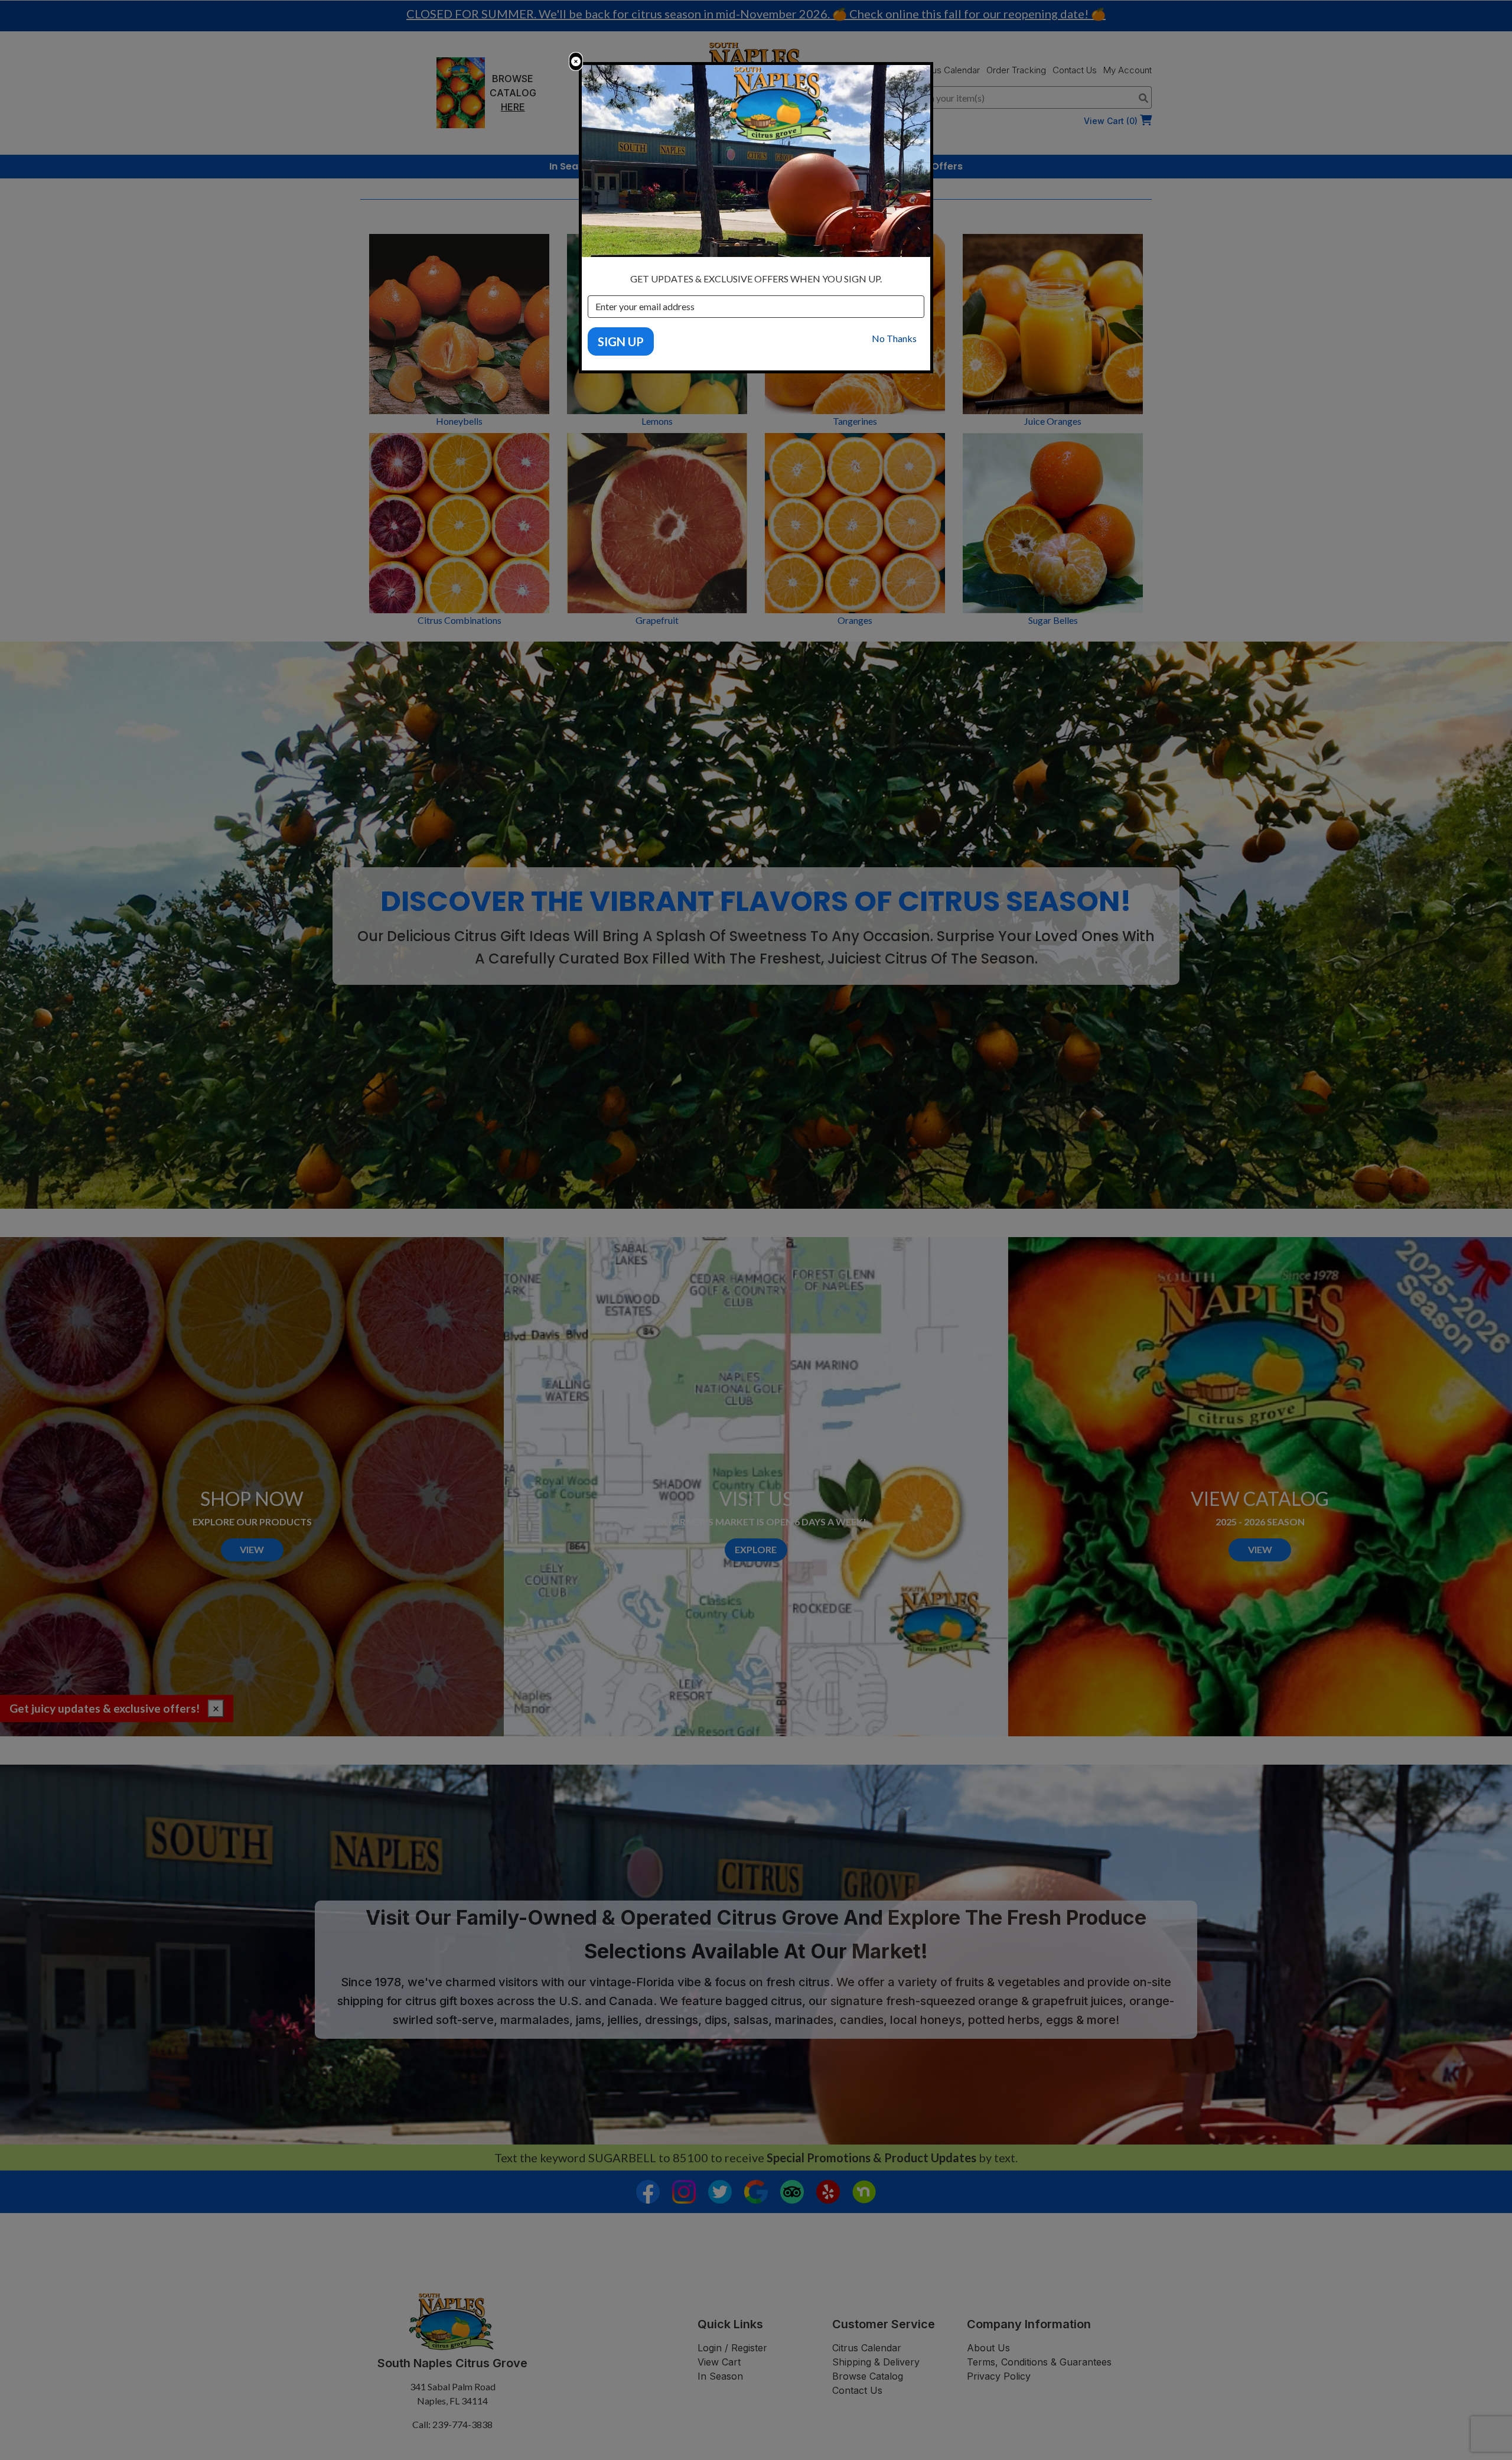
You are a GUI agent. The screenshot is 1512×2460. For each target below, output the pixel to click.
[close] (576, 61)
